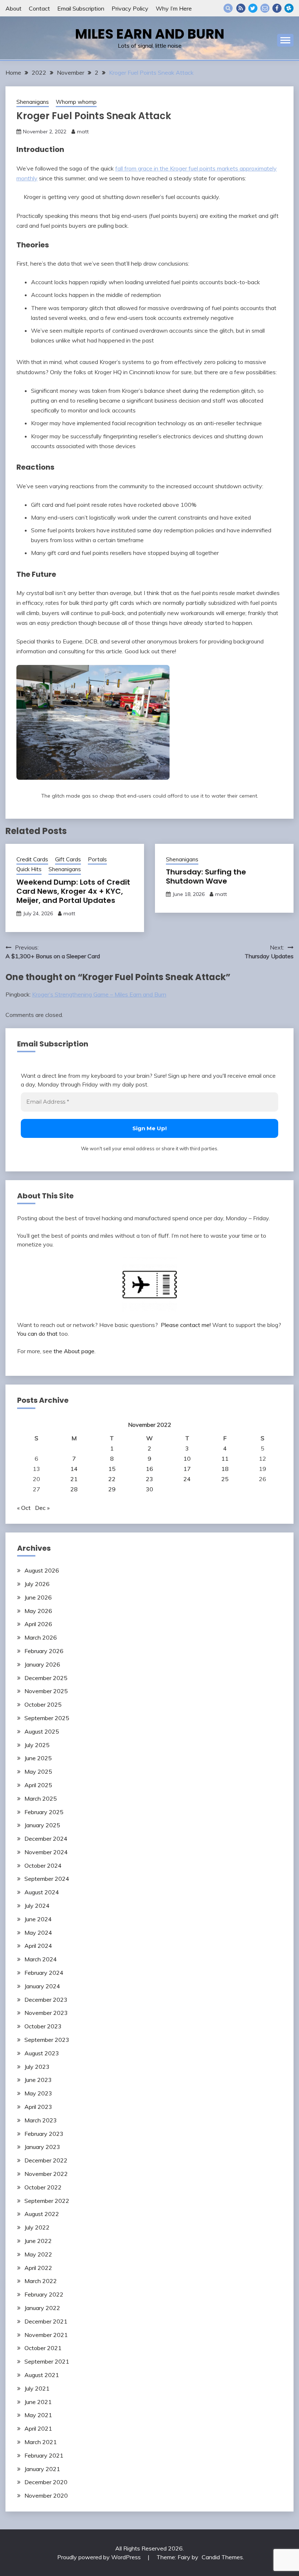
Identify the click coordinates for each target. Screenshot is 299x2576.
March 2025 (41, 1798)
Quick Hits (29, 869)
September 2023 (47, 2040)
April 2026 (38, 1624)
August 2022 (42, 2214)
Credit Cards (32, 859)
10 (187, 1459)
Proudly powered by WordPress (100, 2557)
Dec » (42, 1508)
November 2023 (46, 2013)
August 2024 (42, 1892)
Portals (97, 859)
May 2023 (38, 2093)
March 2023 (41, 2120)
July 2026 (37, 1584)
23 (149, 1479)
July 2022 (37, 2227)
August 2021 (42, 2375)
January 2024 (42, 1986)
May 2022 (38, 2254)
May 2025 (38, 1772)
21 (74, 1479)
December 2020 (46, 2482)
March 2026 (41, 1637)
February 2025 (44, 1812)
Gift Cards (68, 859)
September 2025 (47, 1718)
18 (225, 1469)
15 (112, 1469)
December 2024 (46, 1839)
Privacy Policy (130, 8)
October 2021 (43, 2348)
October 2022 (43, 2187)
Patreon (289, 8)
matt (83, 132)
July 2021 (37, 2388)
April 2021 (38, 2428)
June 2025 (38, 1758)
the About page (74, 1351)
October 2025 (43, 1704)
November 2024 (46, 1852)
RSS (241, 8)
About (13, 8)
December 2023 (46, 2000)
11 (225, 1459)
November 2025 (46, 1691)
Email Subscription (81, 8)
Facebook (277, 8)
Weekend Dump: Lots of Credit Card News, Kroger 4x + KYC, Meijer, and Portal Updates (73, 891)
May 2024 (38, 1933)
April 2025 (38, 1785)
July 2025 (37, 1745)
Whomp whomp (76, 102)
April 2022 (38, 2268)
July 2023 (37, 2067)
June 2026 (38, 1597)
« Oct (24, 1508)
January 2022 (42, 2308)
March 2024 (41, 1959)
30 (149, 1489)
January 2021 (42, 2469)
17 (187, 1469)
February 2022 (44, 2294)
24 (187, 1479)
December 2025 (46, 1678)
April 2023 (38, 2107)
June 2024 (38, 1919)
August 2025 (42, 1731)
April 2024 (38, 1946)
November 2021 (46, 2335)
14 (74, 1469)
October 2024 (43, 1866)
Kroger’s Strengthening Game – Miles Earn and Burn (99, 994)
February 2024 (44, 1973)
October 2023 (43, 2026)
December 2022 (46, 2160)
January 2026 (42, 1664)
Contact (39, 8)
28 (74, 1489)
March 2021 (41, 2442)
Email (265, 8)
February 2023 (44, 2134)
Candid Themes (222, 2557)
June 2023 (38, 2080)
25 (225, 1479)
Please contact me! (186, 1325)
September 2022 (47, 2201)
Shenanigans (33, 102)
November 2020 (46, 2495)
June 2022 (38, 2241)
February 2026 (44, 1651)
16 (149, 1469)
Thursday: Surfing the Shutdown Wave (206, 876)
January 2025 (42, 1825)
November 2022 (46, 2174)
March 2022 (41, 2281)
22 (112, 1479)
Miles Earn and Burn (150, 34)
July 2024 (37, 1906)
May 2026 (38, 1611)
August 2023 (42, 2053)
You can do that (37, 1334)
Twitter (253, 8)
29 (112, 1489)
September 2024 (47, 1879)
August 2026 (42, 1570)
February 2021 (44, 2455)
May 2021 (38, 2415)
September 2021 (47, 2361)
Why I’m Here (174, 8)
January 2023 (42, 2147)
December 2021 (46, 2321)
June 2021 (38, 2402)
